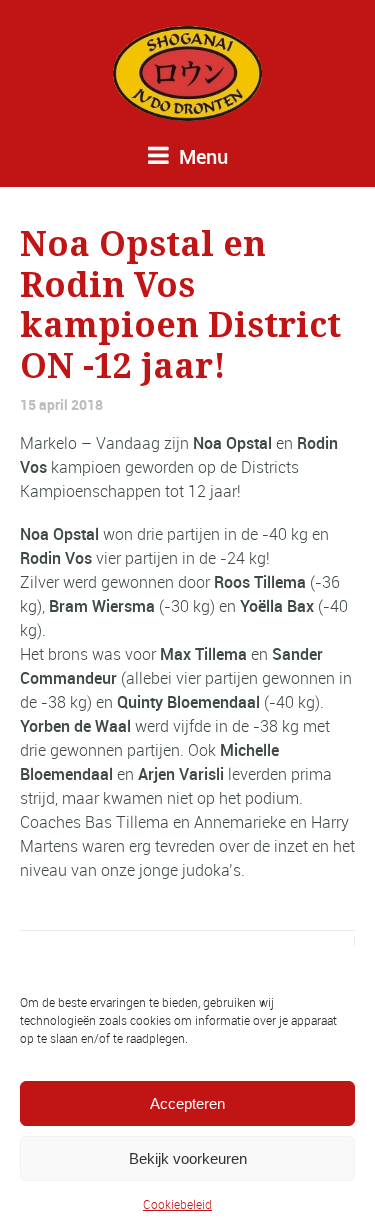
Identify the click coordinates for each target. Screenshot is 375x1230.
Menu (201, 156)
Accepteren (187, 1103)
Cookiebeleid (177, 1204)
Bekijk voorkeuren (188, 1158)
